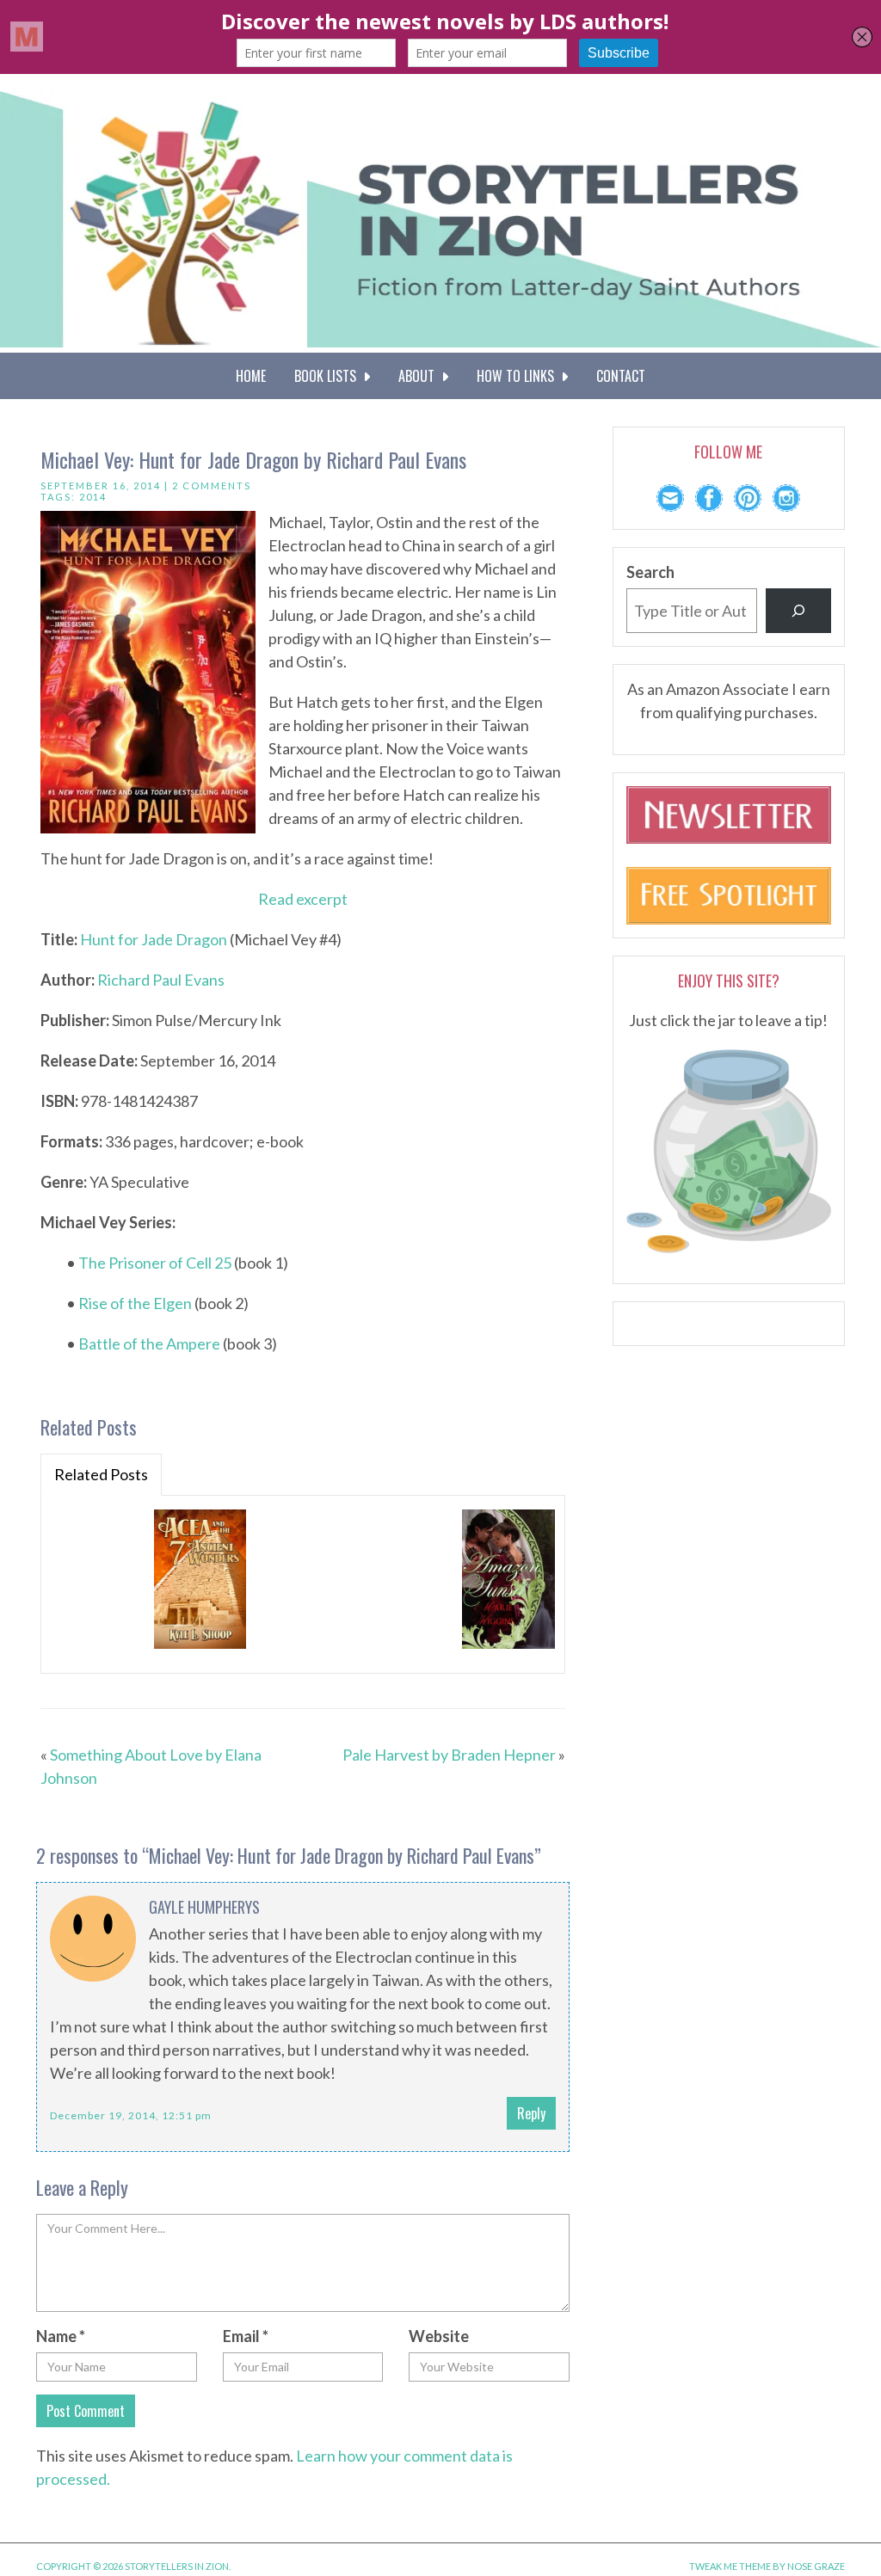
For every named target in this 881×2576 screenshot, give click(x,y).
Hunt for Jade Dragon (154, 939)
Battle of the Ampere (149, 1343)
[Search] (798, 611)
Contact (621, 376)
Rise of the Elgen (135, 1303)
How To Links (519, 376)
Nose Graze (816, 2566)
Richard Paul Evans (161, 980)
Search (650, 572)
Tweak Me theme (730, 2566)
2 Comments (212, 486)
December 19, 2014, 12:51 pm (131, 2115)
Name (61, 2336)
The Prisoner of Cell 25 (155, 1263)
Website (439, 2336)
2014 (93, 497)
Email (246, 2336)
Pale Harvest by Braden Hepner (449, 1755)
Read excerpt (303, 899)
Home (251, 376)
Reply (531, 2113)
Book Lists (329, 376)
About (420, 376)
